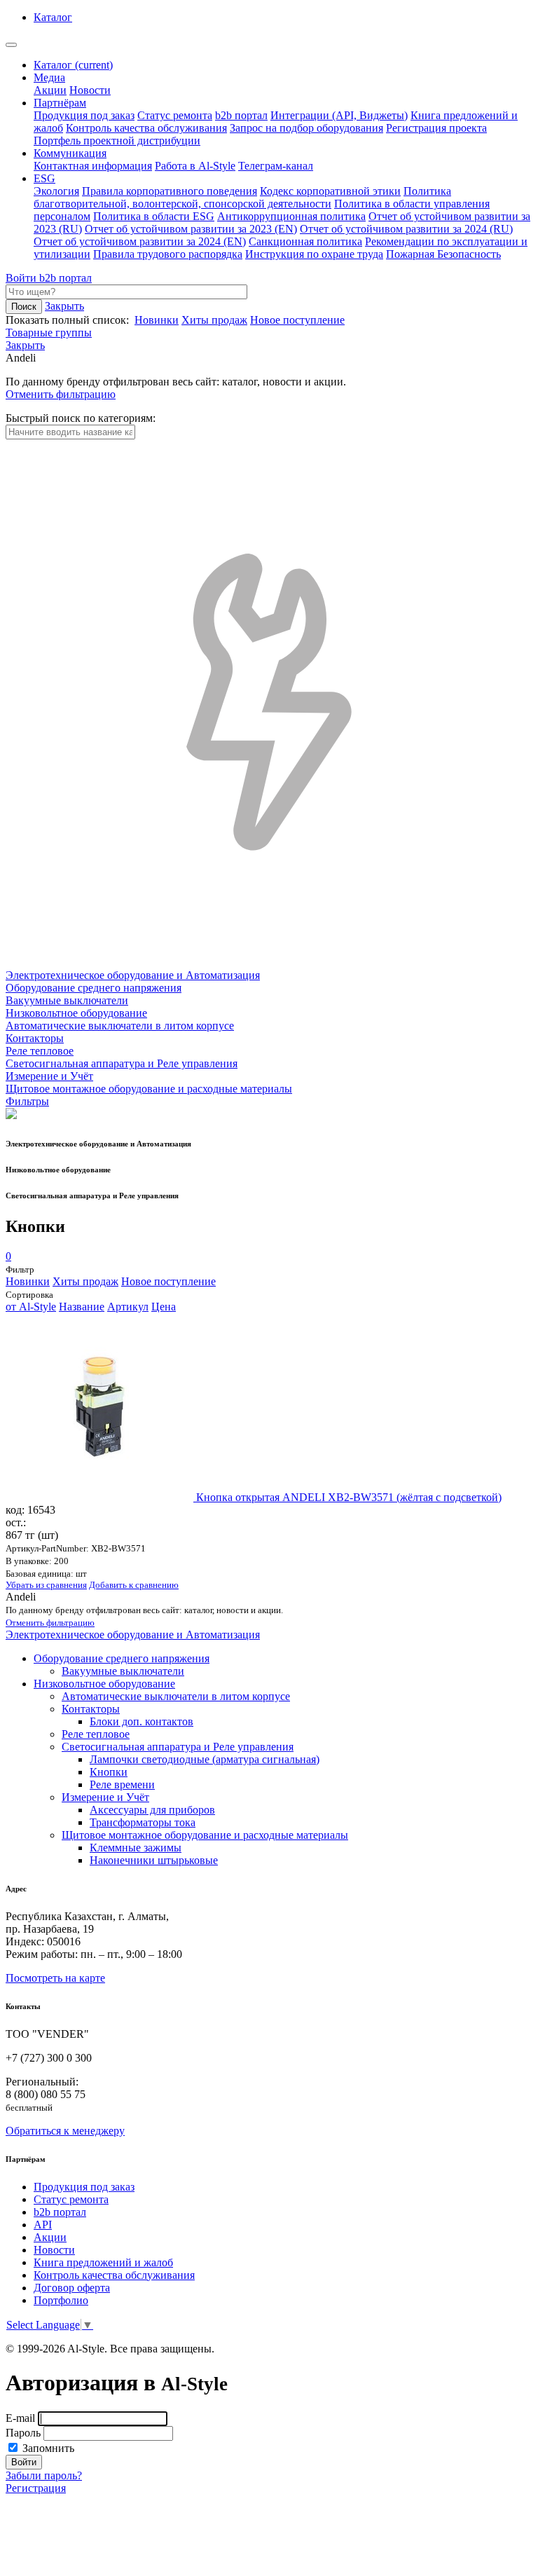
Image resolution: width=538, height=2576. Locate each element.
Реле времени (122, 1784)
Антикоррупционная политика (291, 216)
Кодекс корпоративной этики (330, 191)
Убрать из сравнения (46, 1585)
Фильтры (27, 1101)
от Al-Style (31, 1307)
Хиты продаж (214, 320)
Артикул (128, 1307)
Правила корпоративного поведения (170, 191)
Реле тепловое (96, 1734)
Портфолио (61, 2300)
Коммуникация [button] (70, 153)
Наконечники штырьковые (154, 1860)
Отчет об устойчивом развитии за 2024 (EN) (140, 241)
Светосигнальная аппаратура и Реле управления (178, 1747)
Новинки (157, 320)
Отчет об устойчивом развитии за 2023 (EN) (191, 229)
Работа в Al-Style (195, 166)
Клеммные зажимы (136, 1848)
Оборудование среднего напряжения (122, 1658)
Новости (90, 90)
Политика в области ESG (154, 216)
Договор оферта (72, 2288)
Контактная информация (93, 166)
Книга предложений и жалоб (103, 2262)
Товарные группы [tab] (49, 333)
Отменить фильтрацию (61, 394)
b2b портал (241, 115)
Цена (164, 1307)
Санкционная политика (305, 241)
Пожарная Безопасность (443, 254)
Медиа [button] (49, 77)
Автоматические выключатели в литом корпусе (176, 1696)
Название (82, 1307)
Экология (56, 191)
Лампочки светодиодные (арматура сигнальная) (205, 1759)
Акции (50, 90)
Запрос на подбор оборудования (306, 128)
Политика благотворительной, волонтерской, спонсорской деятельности (242, 197)
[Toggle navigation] (11, 45)
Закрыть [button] (64, 306)
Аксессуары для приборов (152, 1810)
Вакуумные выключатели (123, 1671)
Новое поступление (297, 320)
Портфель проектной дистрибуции (117, 141)
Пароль (23, 2433)
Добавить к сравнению (134, 1585)
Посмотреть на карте (55, 1978)
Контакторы (91, 1709)
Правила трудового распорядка (168, 254)
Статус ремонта (175, 115)
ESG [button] (44, 178)
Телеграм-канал (276, 166)
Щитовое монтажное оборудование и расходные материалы (205, 1835)
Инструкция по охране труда (314, 254)
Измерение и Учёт (105, 1797)
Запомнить (47, 2448)
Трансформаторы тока (143, 1822)
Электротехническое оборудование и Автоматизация (133, 1635)
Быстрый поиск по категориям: (81, 418)
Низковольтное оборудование (104, 1684)
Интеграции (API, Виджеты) (339, 115)
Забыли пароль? (44, 2475)
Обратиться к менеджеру (65, 2131)
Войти (22, 278)
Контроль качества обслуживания (146, 128)
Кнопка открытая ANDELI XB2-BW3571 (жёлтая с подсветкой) (349, 1497)
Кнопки (109, 1772)
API (43, 2225)
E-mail (20, 2418)
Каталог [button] (53, 17)
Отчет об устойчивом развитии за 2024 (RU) (406, 229)
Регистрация (36, 2488)
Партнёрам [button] (60, 103)
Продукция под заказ (84, 115)
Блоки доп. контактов (142, 1721)
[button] (25, 345)
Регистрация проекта (436, 128)
